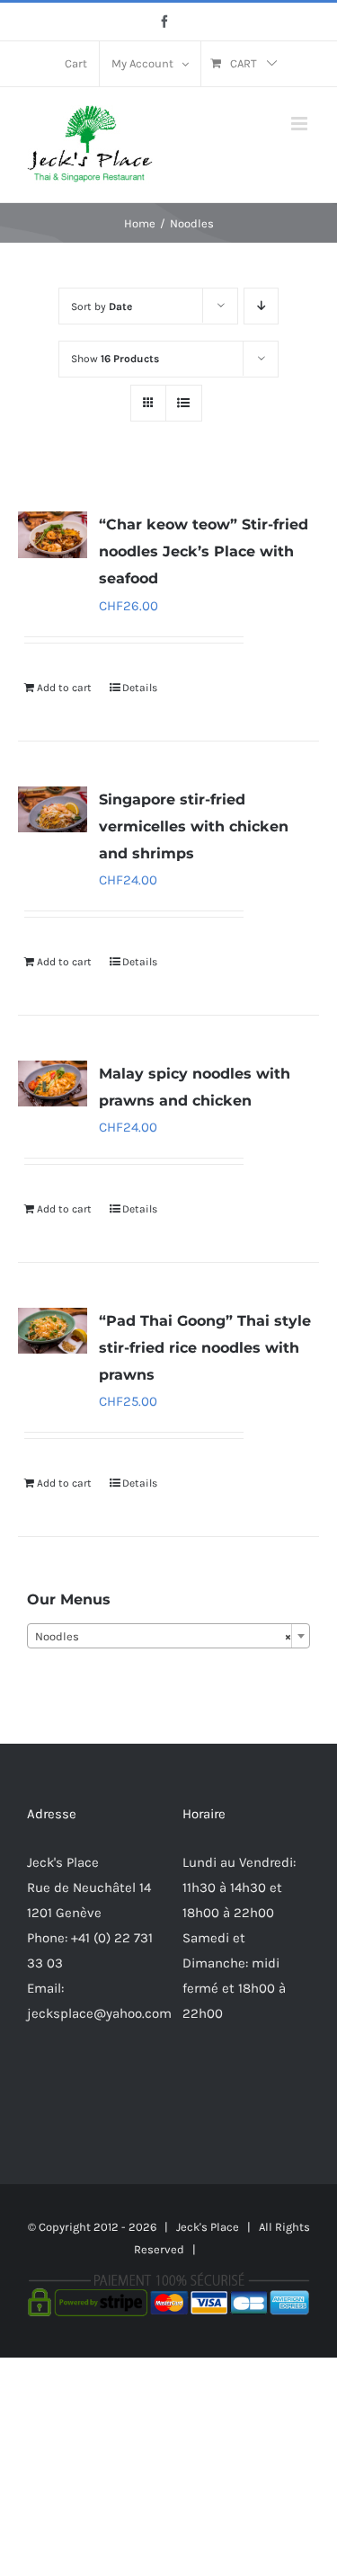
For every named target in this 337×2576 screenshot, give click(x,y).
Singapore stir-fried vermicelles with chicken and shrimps (194, 826)
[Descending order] (261, 306)
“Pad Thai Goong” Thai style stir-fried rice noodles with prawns (205, 1348)
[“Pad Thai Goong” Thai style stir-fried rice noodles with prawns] (53, 1331)
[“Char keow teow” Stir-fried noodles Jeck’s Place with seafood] (53, 534)
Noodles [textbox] (163, 1636)
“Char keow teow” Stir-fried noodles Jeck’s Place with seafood (204, 551)
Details (140, 688)
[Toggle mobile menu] (301, 124)
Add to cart (64, 688)
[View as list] (184, 403)
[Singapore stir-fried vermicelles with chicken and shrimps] (53, 809)
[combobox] (168, 1636)
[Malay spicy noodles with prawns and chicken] (53, 1084)
